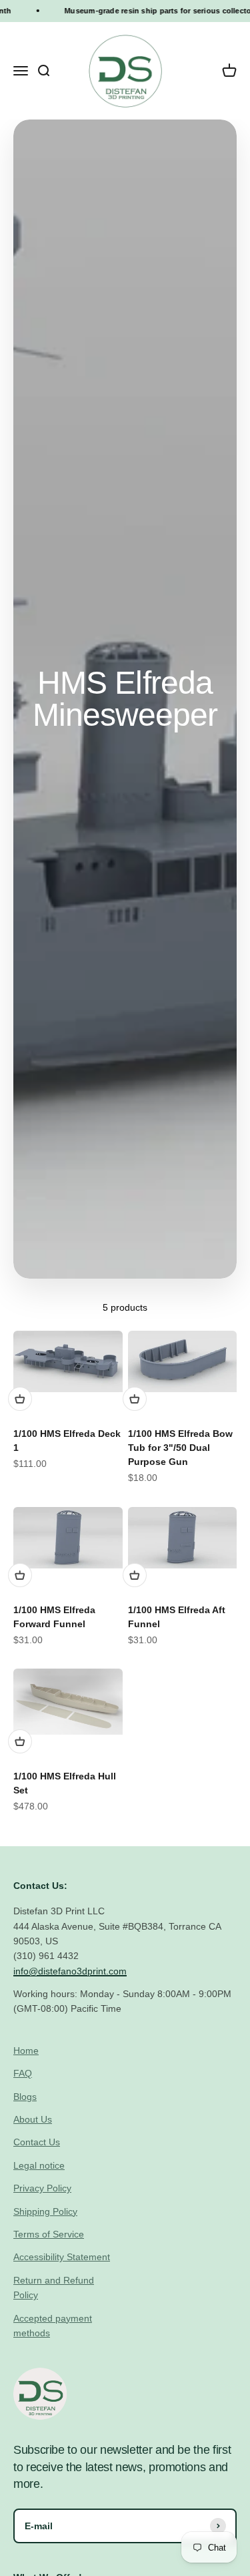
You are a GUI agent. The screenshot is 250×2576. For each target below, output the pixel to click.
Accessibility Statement (62, 2257)
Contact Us (37, 2142)
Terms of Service (49, 2234)
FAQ (23, 2073)
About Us (33, 2119)
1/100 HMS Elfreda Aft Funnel (177, 1617)
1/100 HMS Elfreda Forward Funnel (54, 1617)
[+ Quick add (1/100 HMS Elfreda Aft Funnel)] (135, 1575)
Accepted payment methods (53, 2326)
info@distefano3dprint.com (70, 1971)
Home (26, 2051)
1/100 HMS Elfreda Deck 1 (67, 1441)
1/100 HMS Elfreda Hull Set (65, 1783)
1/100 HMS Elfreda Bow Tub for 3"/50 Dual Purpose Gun (180, 1448)
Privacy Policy (42, 2188)
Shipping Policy (45, 2211)
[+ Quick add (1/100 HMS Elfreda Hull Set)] (20, 1741)
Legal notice (39, 2165)
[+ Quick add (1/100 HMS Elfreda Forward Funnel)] (20, 1575)
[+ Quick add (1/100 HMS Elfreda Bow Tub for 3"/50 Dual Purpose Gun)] (135, 1399)
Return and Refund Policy (54, 2288)
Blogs (25, 2097)
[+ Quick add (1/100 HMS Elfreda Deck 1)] (20, 1399)
